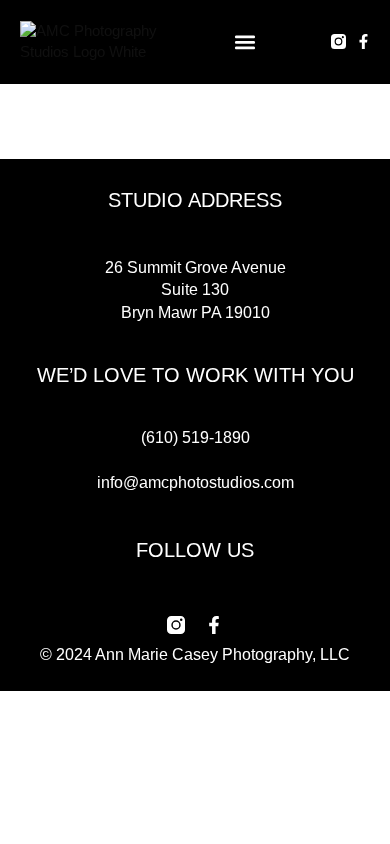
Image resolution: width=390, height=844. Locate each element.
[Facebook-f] (363, 41)
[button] (245, 41)
